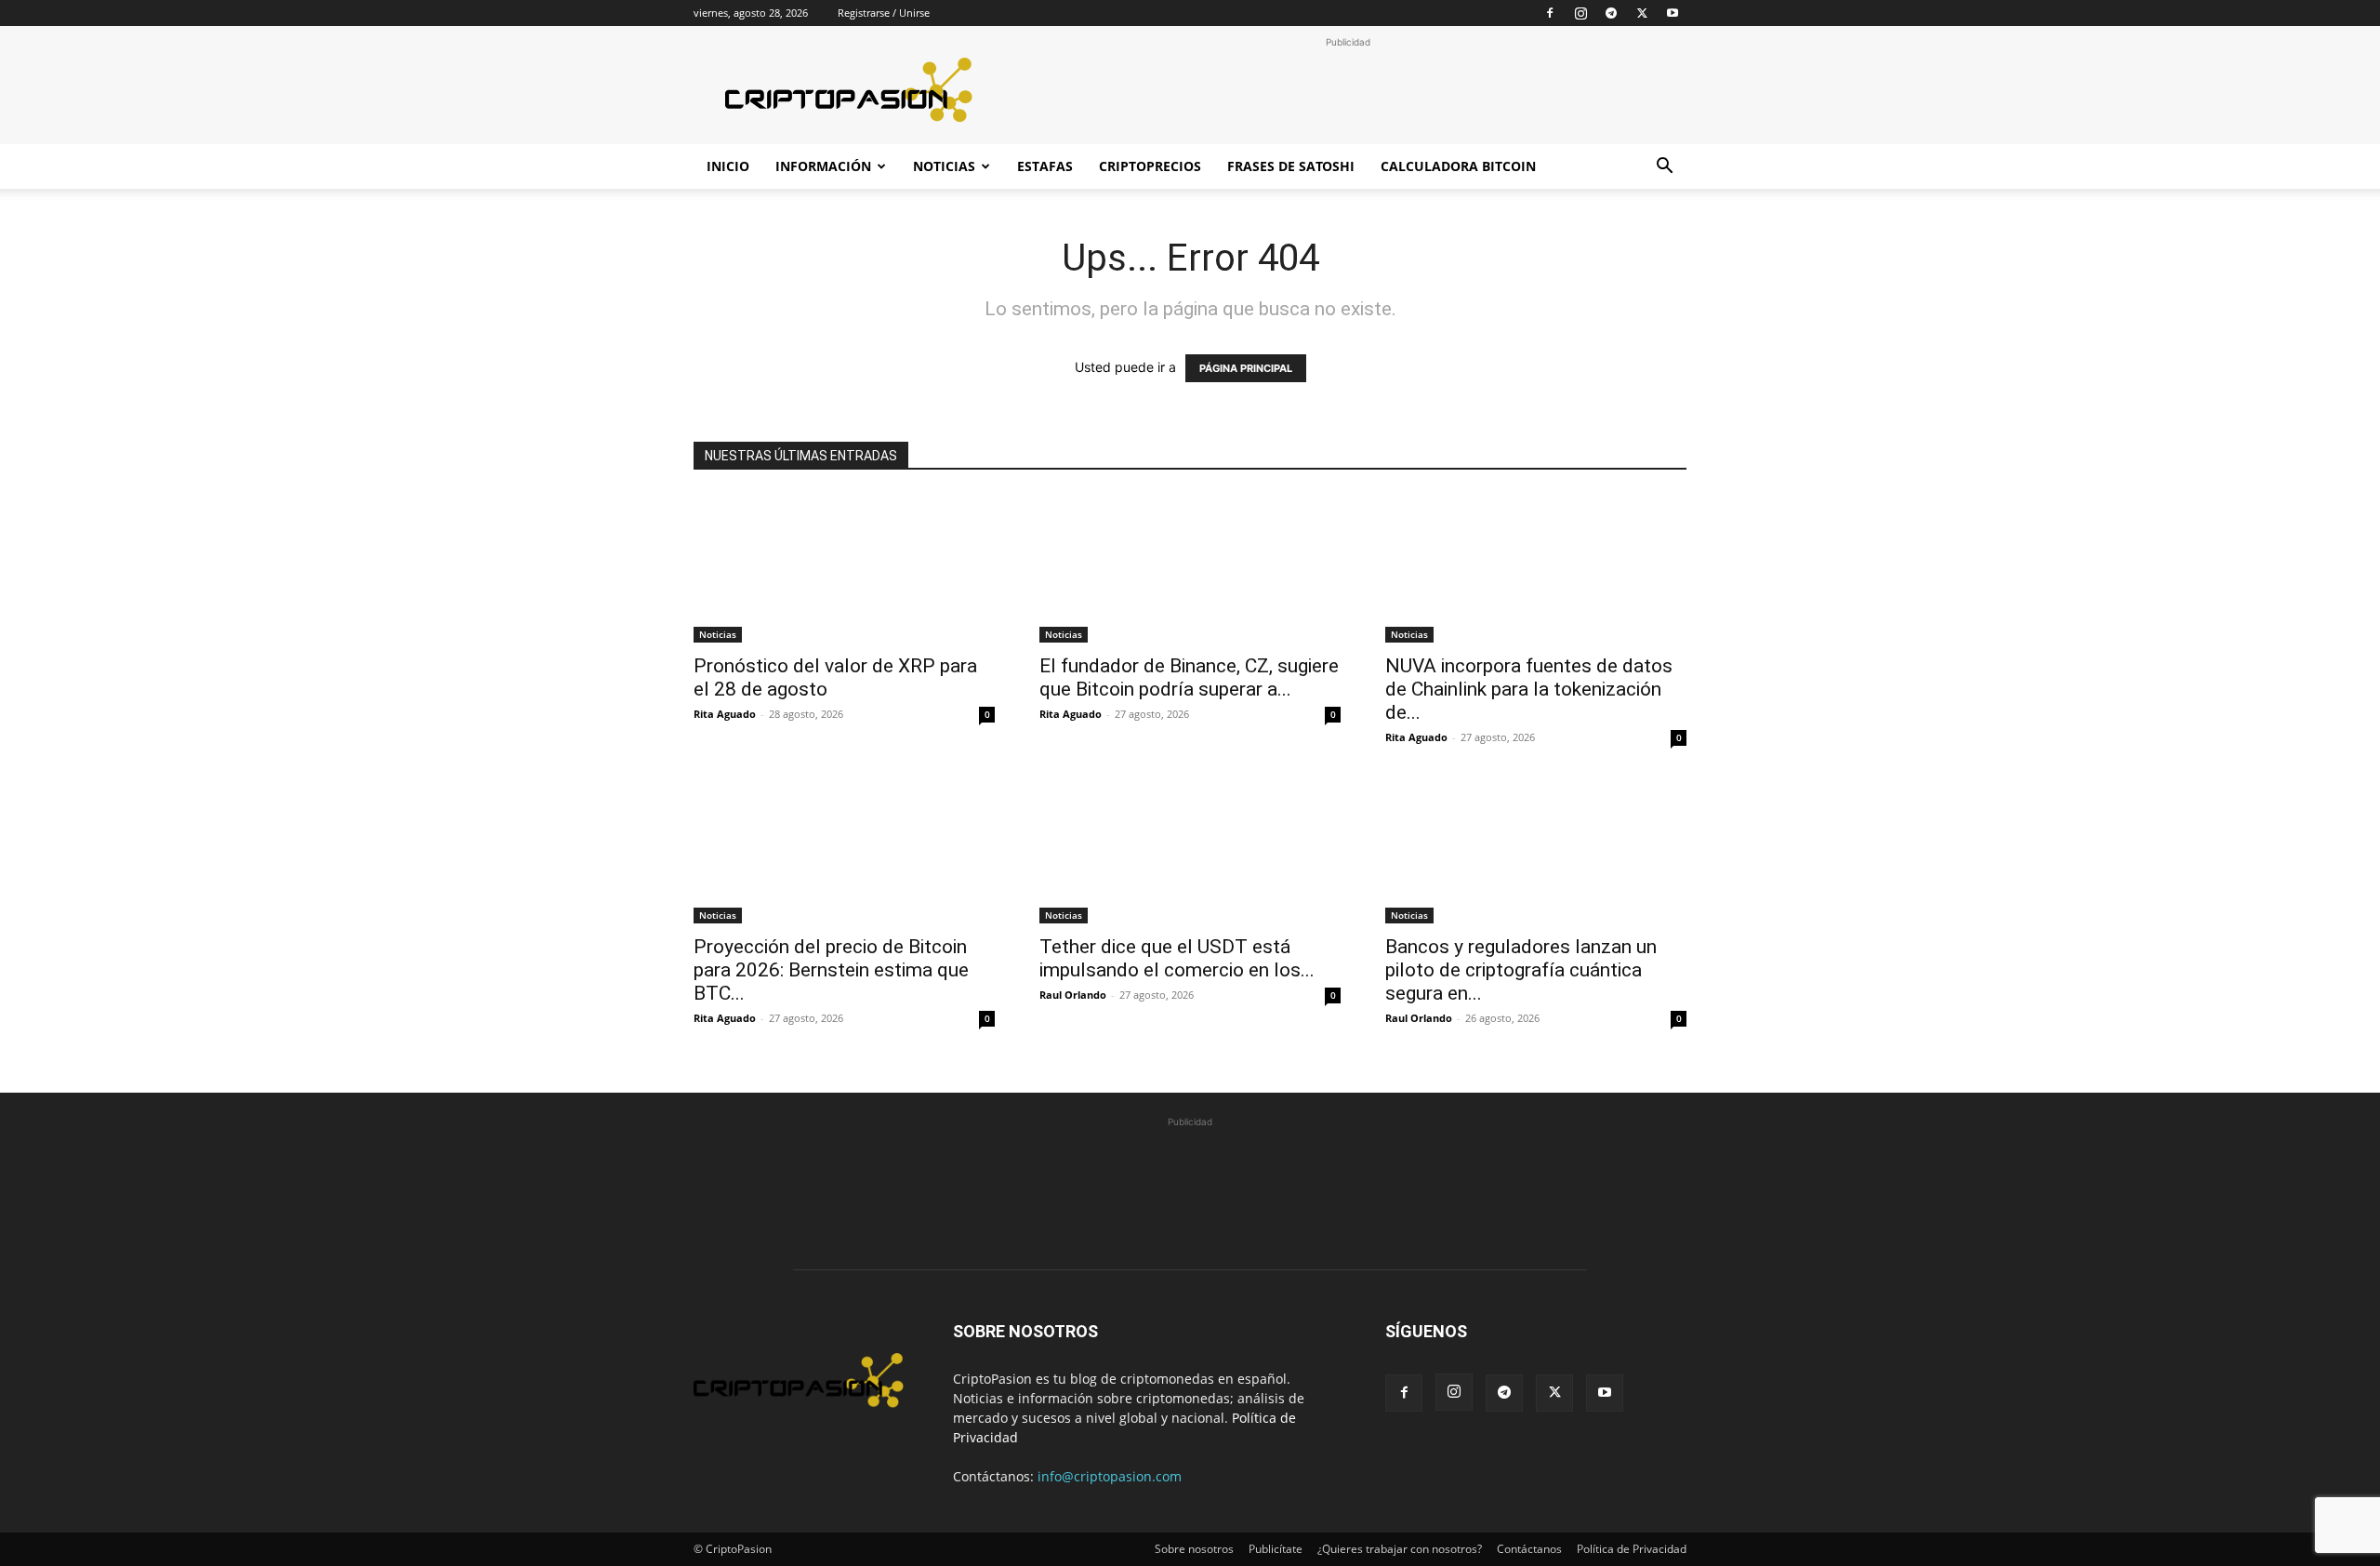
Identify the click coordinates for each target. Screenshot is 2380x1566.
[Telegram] (1611, 13)
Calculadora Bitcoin (1458, 166)
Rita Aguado (725, 714)
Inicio (728, 166)
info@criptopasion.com (1110, 1476)
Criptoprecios (1150, 166)
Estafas (1045, 166)
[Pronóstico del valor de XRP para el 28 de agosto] (844, 568)
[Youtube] (1673, 13)
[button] (1664, 168)
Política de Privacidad (1632, 1549)
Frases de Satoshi (1291, 166)
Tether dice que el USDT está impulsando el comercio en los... (1177, 958)
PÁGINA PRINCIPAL (1246, 368)
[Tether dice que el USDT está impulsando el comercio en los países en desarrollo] (1190, 849)
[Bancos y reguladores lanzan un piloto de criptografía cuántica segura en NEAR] (1536, 849)
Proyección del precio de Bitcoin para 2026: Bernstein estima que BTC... (831, 970)
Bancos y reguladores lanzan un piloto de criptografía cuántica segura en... (1521, 970)
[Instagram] (1580, 13)
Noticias (944, 166)
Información (823, 166)
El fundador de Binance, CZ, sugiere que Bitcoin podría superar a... (1189, 677)
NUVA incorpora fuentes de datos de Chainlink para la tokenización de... (1529, 689)
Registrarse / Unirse (884, 13)
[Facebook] (1550, 13)
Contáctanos (1529, 1549)
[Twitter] (1642, 13)
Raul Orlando (1073, 995)
